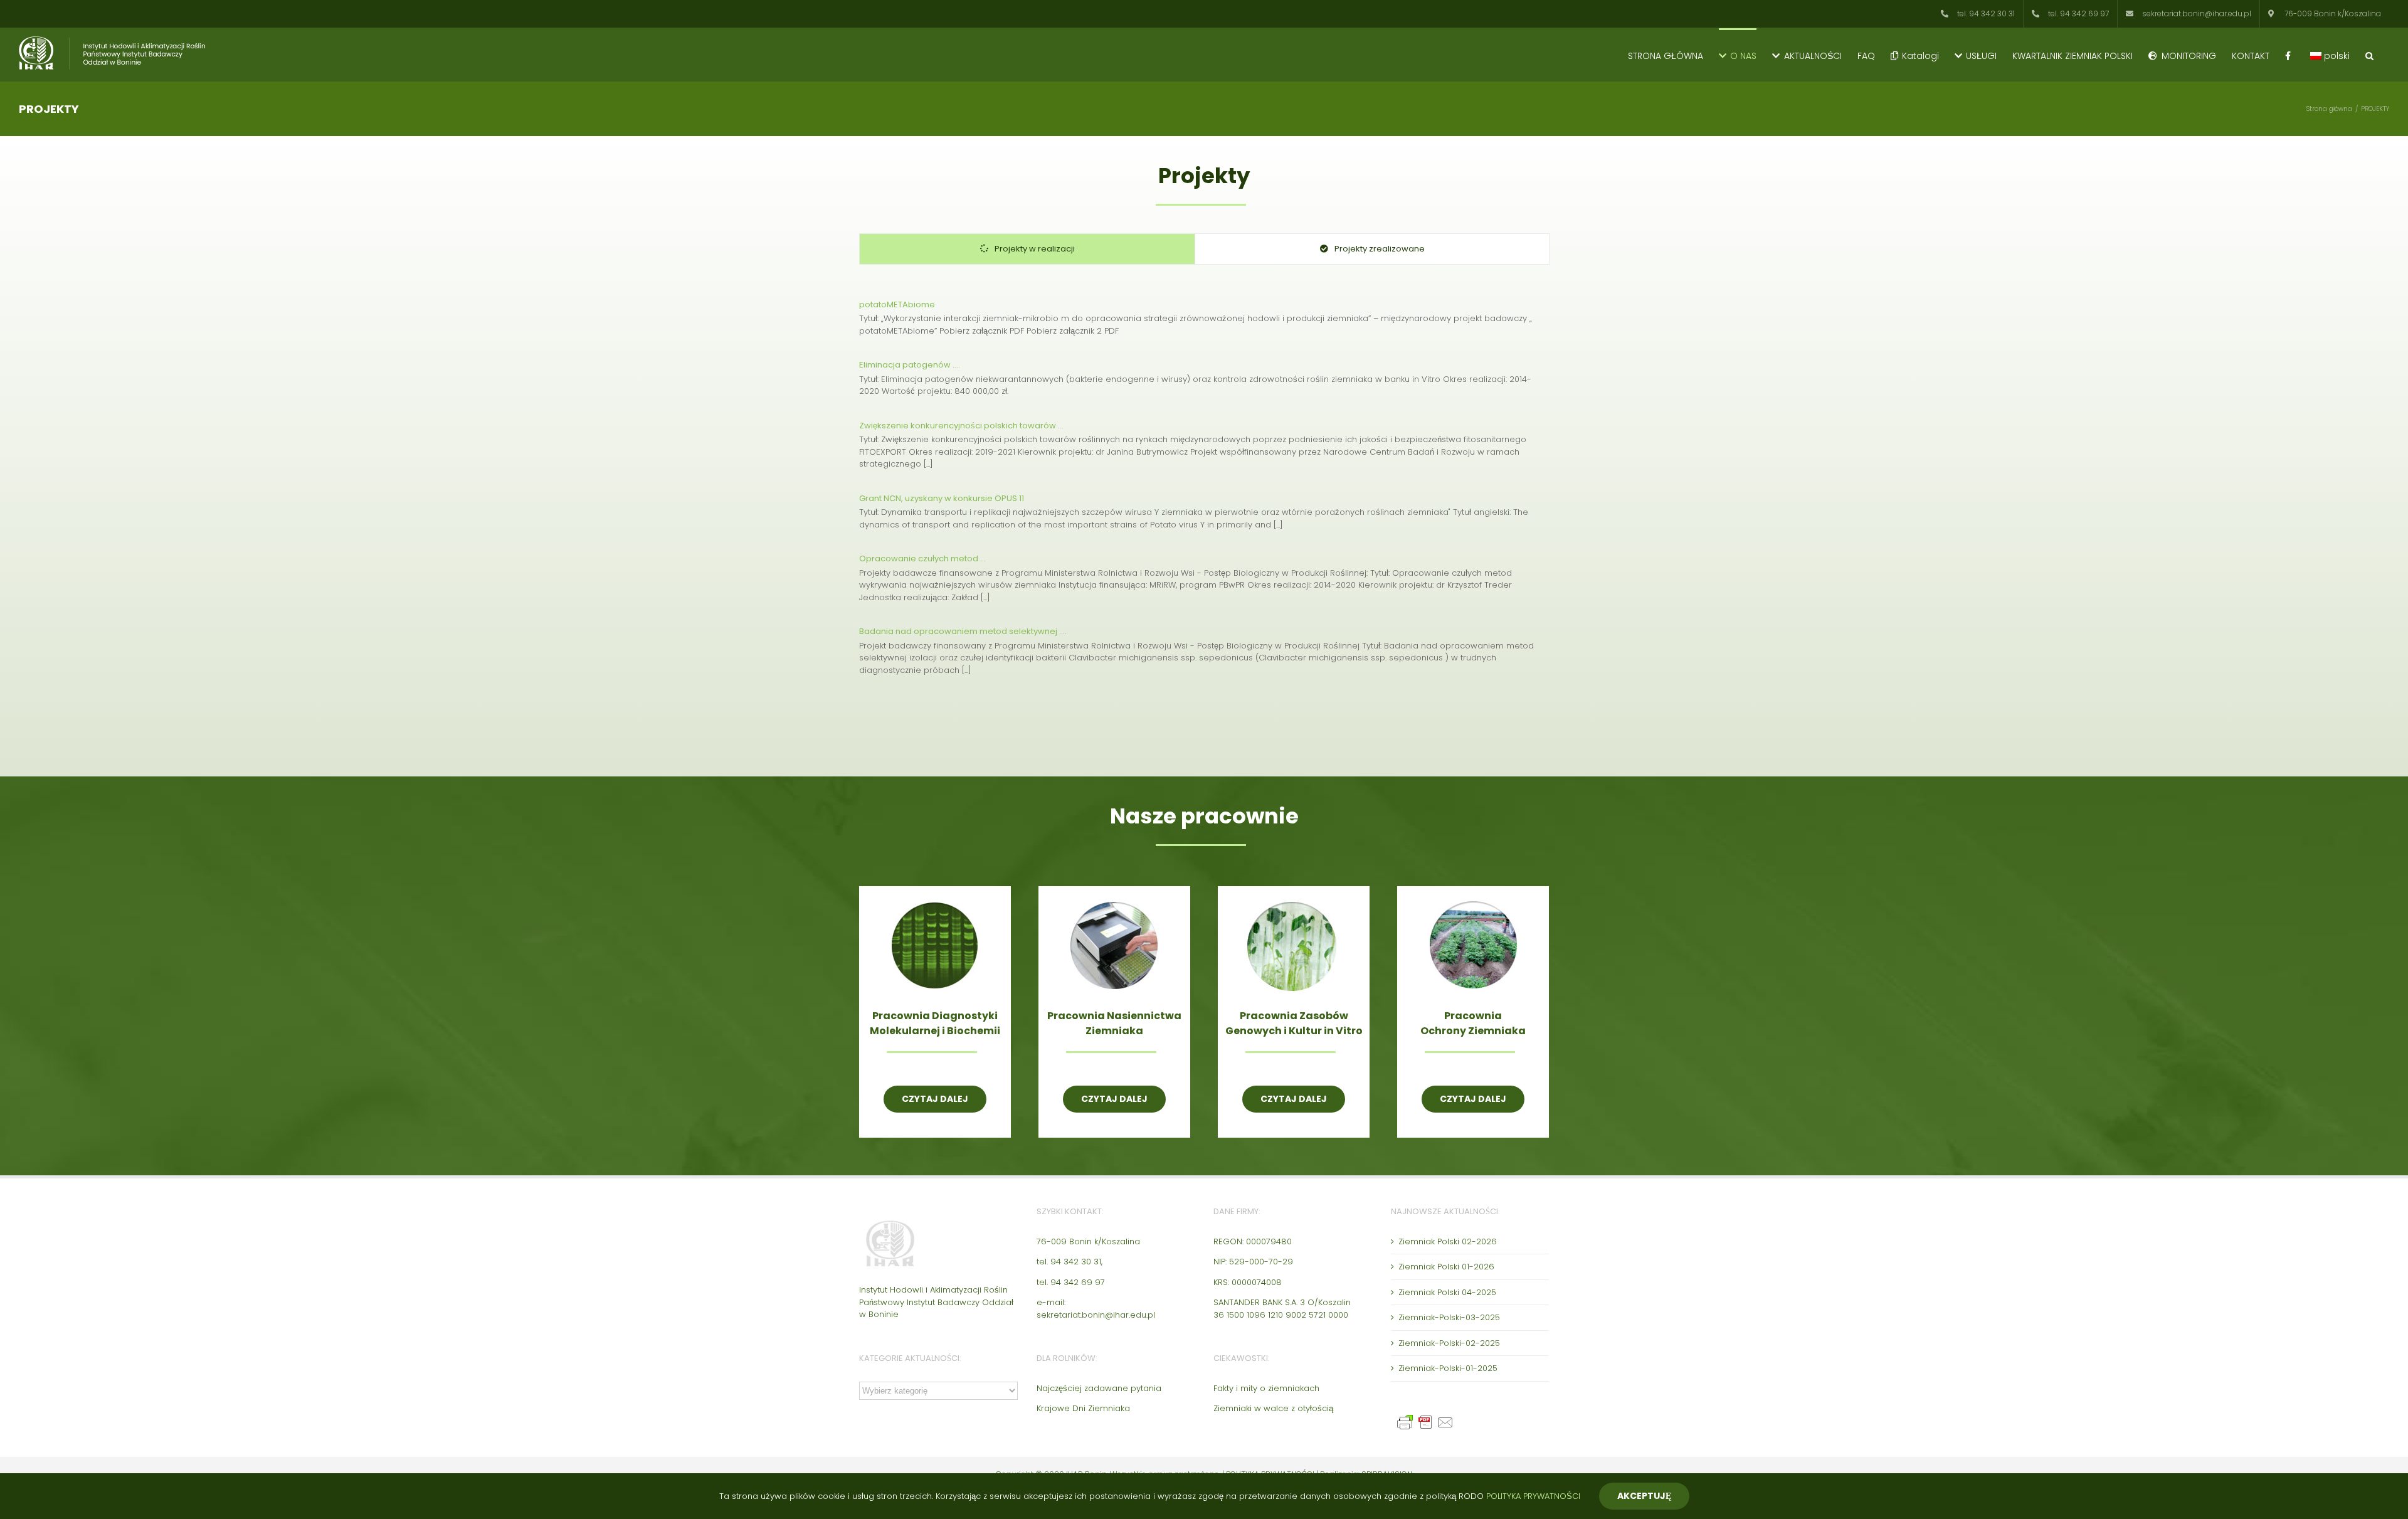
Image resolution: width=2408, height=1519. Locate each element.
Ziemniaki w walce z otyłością (1273, 1408)
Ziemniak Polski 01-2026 (1446, 1267)
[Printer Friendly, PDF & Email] (1427, 1419)
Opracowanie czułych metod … (922, 558)
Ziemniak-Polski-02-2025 (1449, 1343)
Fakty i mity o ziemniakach (1266, 1388)
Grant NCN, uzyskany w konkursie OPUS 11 (942, 498)
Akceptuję (1644, 1496)
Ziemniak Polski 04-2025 (1447, 1292)
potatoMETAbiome (897, 304)
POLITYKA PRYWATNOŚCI (1533, 1496)
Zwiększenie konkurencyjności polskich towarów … (961, 426)
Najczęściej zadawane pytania (1099, 1388)
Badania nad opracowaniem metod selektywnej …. (963, 631)
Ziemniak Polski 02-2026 (1448, 1241)
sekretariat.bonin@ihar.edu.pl (1096, 1315)
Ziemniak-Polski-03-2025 (1449, 1317)
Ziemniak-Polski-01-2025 (1448, 1368)
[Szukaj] (2369, 55)
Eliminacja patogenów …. (910, 365)
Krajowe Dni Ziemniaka (1083, 1408)
